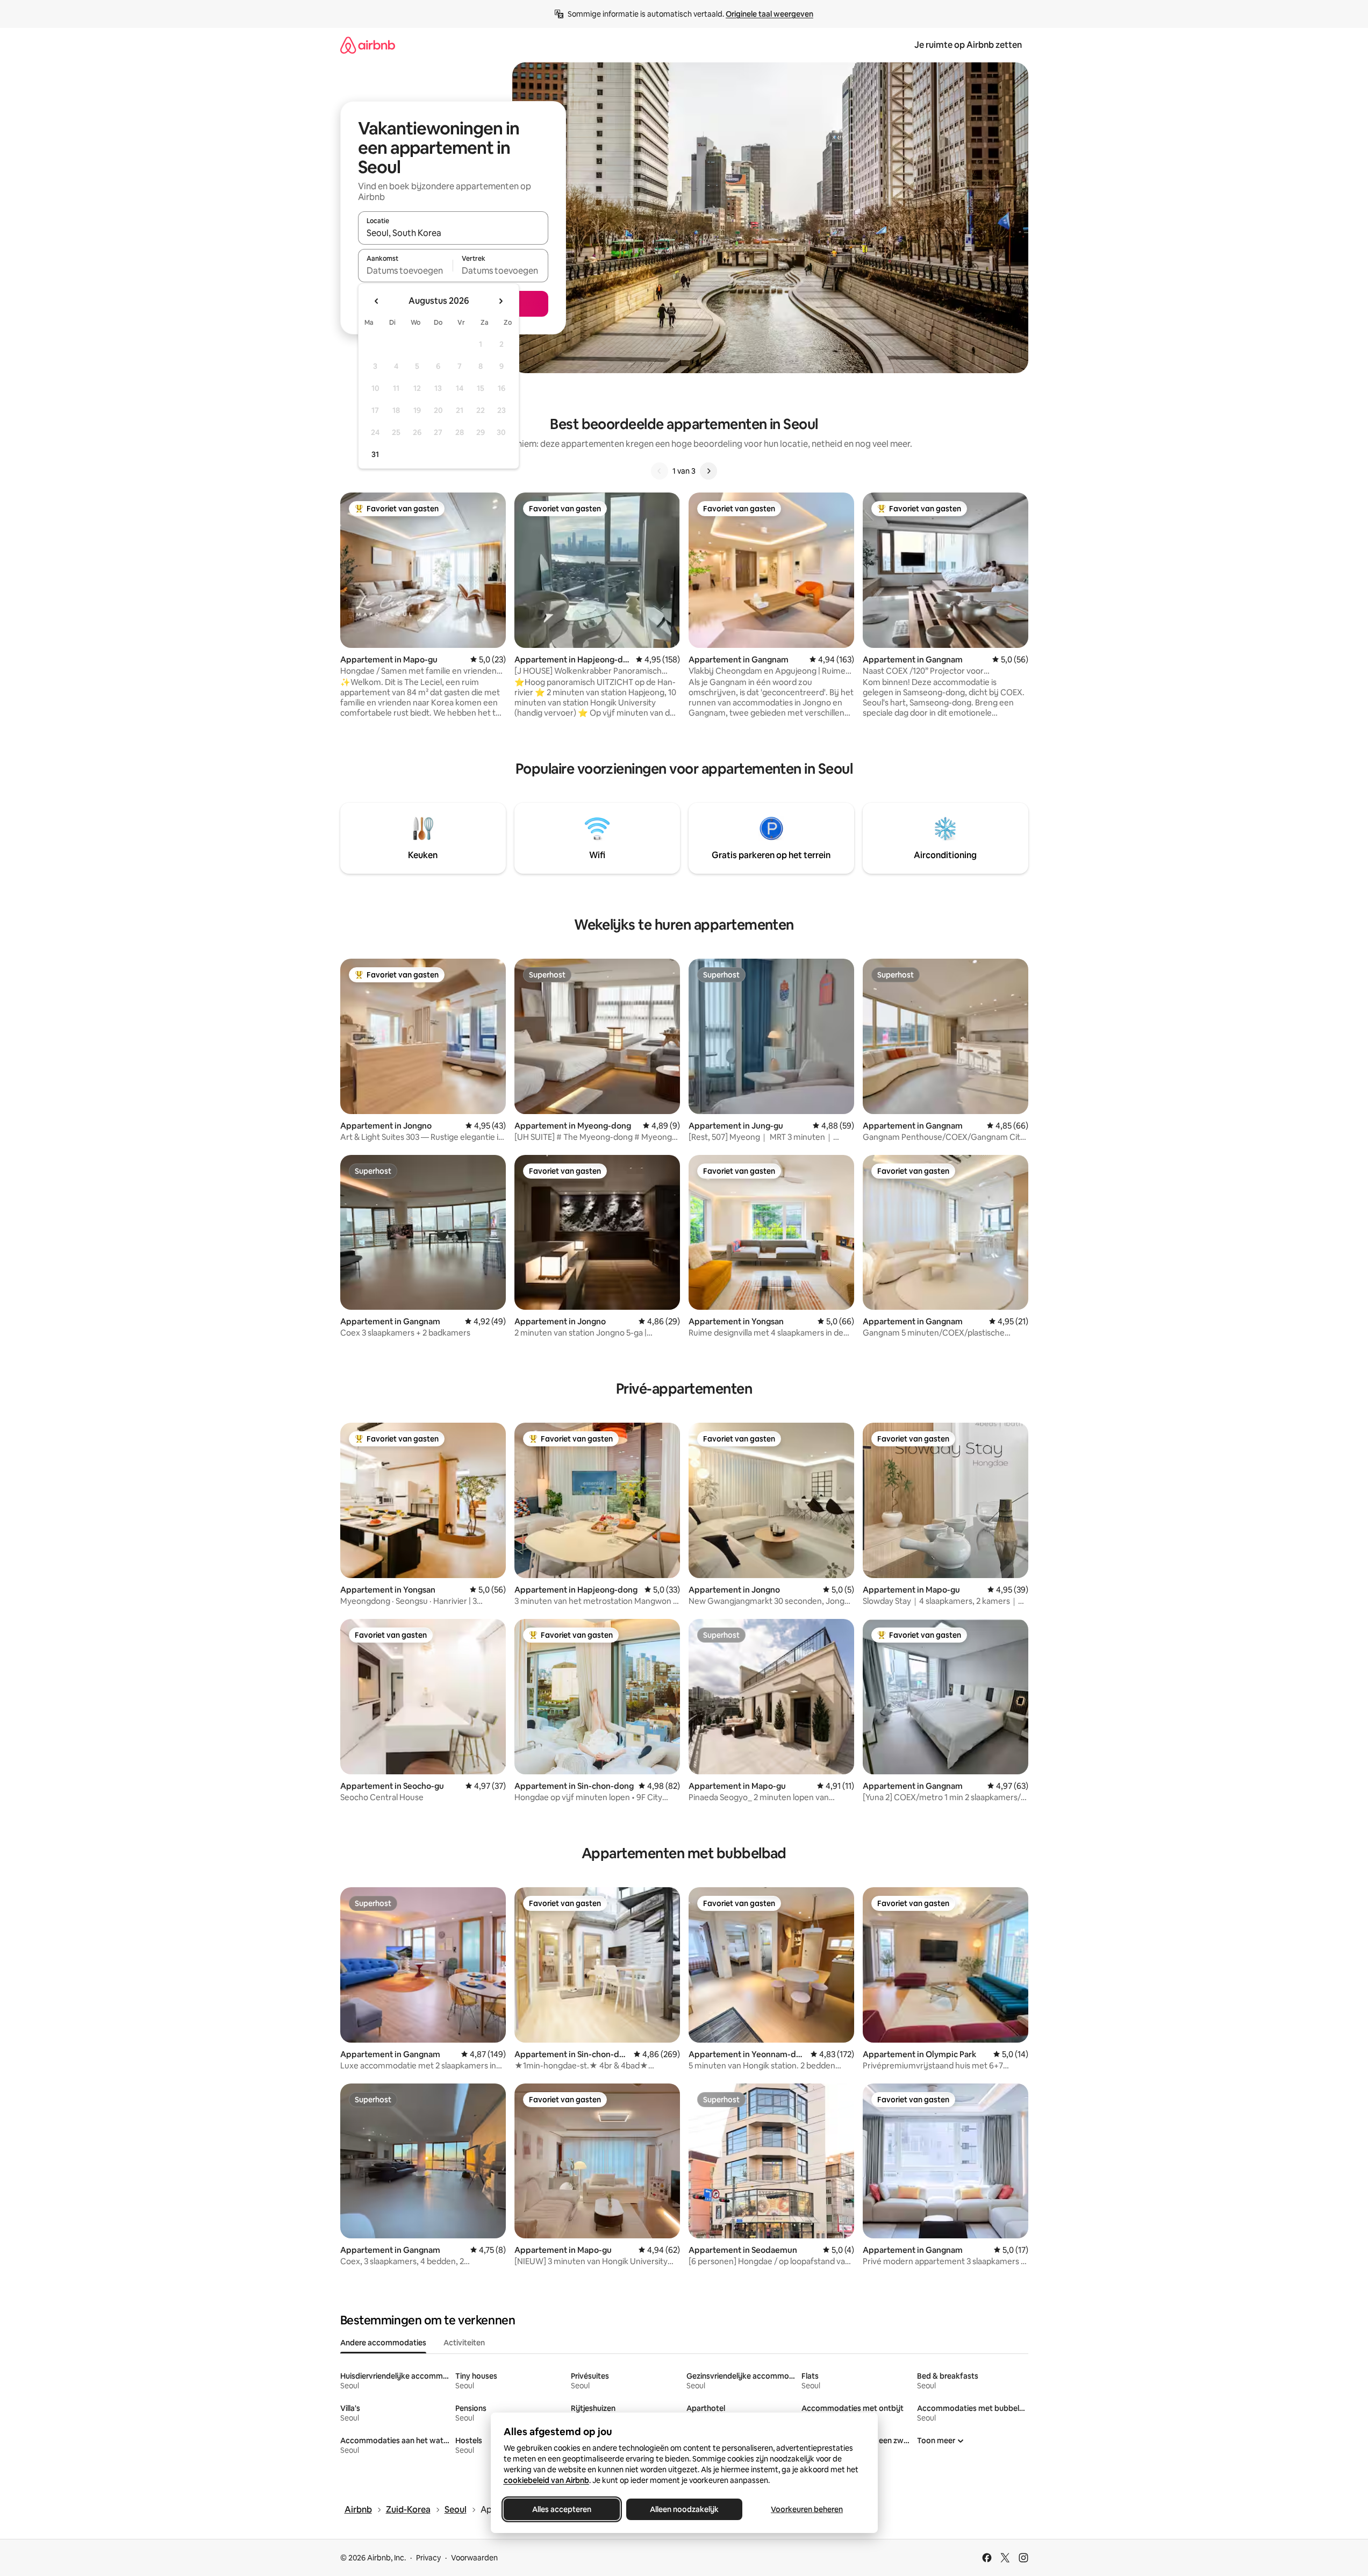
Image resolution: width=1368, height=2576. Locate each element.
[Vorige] (660, 471)
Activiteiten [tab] (464, 2343)
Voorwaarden (474, 2558)
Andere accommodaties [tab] (383, 2343)
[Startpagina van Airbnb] (368, 45)
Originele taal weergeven (769, 14)
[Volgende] (708, 471)
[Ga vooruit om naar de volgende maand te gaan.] (500, 301)
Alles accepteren (562, 2509)
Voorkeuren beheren (807, 2509)
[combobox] (453, 233)
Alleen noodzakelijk (684, 2509)
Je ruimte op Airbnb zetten (968, 45)
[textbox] (406, 270)
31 (375, 454)
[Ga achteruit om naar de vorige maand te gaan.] (377, 301)
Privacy (428, 2558)
